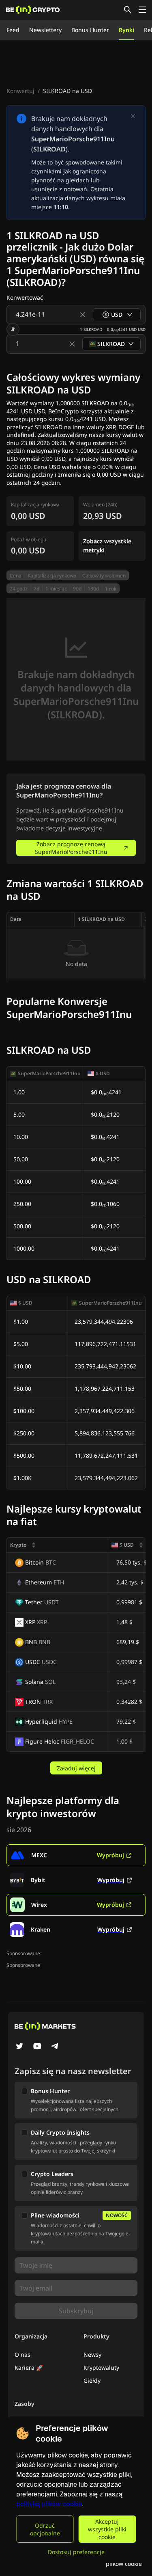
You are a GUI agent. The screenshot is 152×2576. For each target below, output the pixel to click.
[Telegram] (55, 2047)
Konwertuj (20, 91)
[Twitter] (19, 2047)
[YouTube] (37, 2047)
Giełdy (92, 2380)
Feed (13, 30)
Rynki (126, 30)
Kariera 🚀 (29, 2367)
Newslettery (45, 30)
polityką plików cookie (49, 2504)
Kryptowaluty (101, 2367)
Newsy (92, 2354)
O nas (22, 2354)
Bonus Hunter (90, 30)
